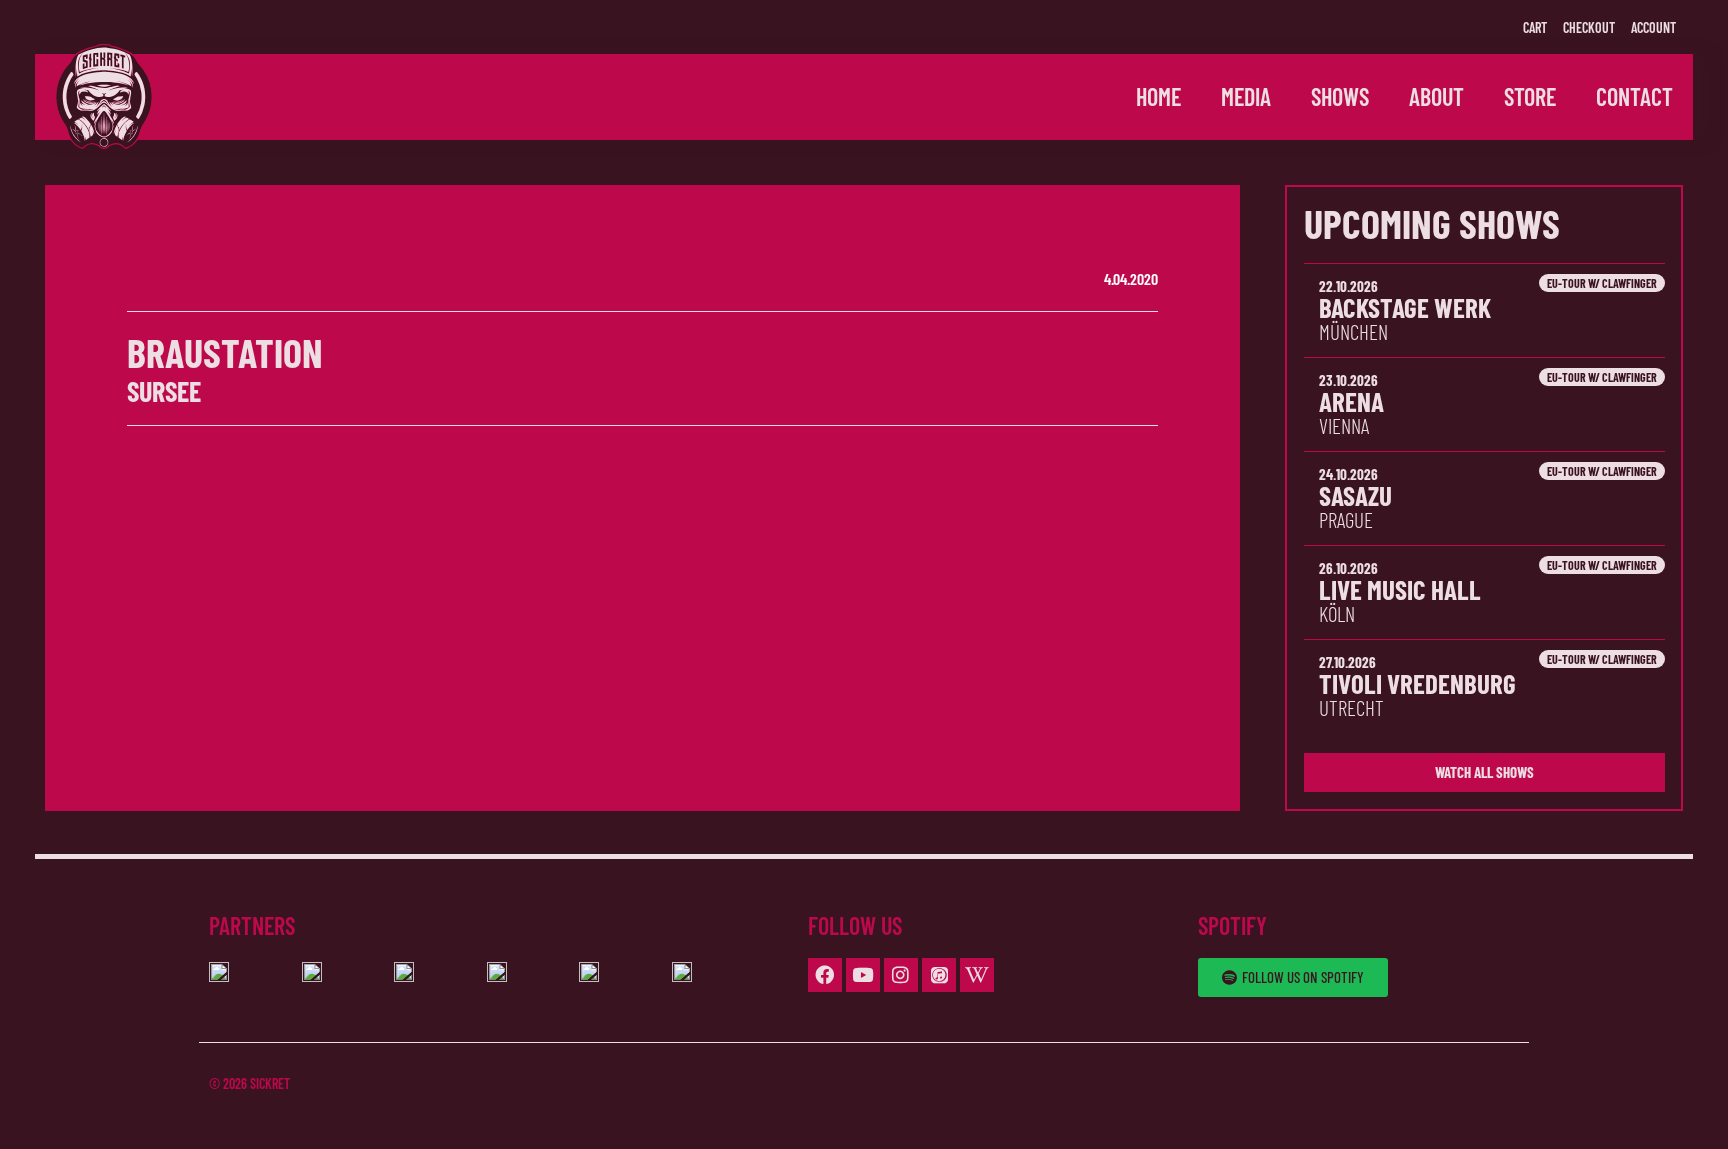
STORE (1530, 96)
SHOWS (1340, 96)
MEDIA (1246, 96)
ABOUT (1436, 96)
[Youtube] (863, 975)
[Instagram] (901, 975)
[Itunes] (939, 975)
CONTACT (1634, 96)
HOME (1158, 96)
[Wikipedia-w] (977, 975)
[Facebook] (825, 975)
